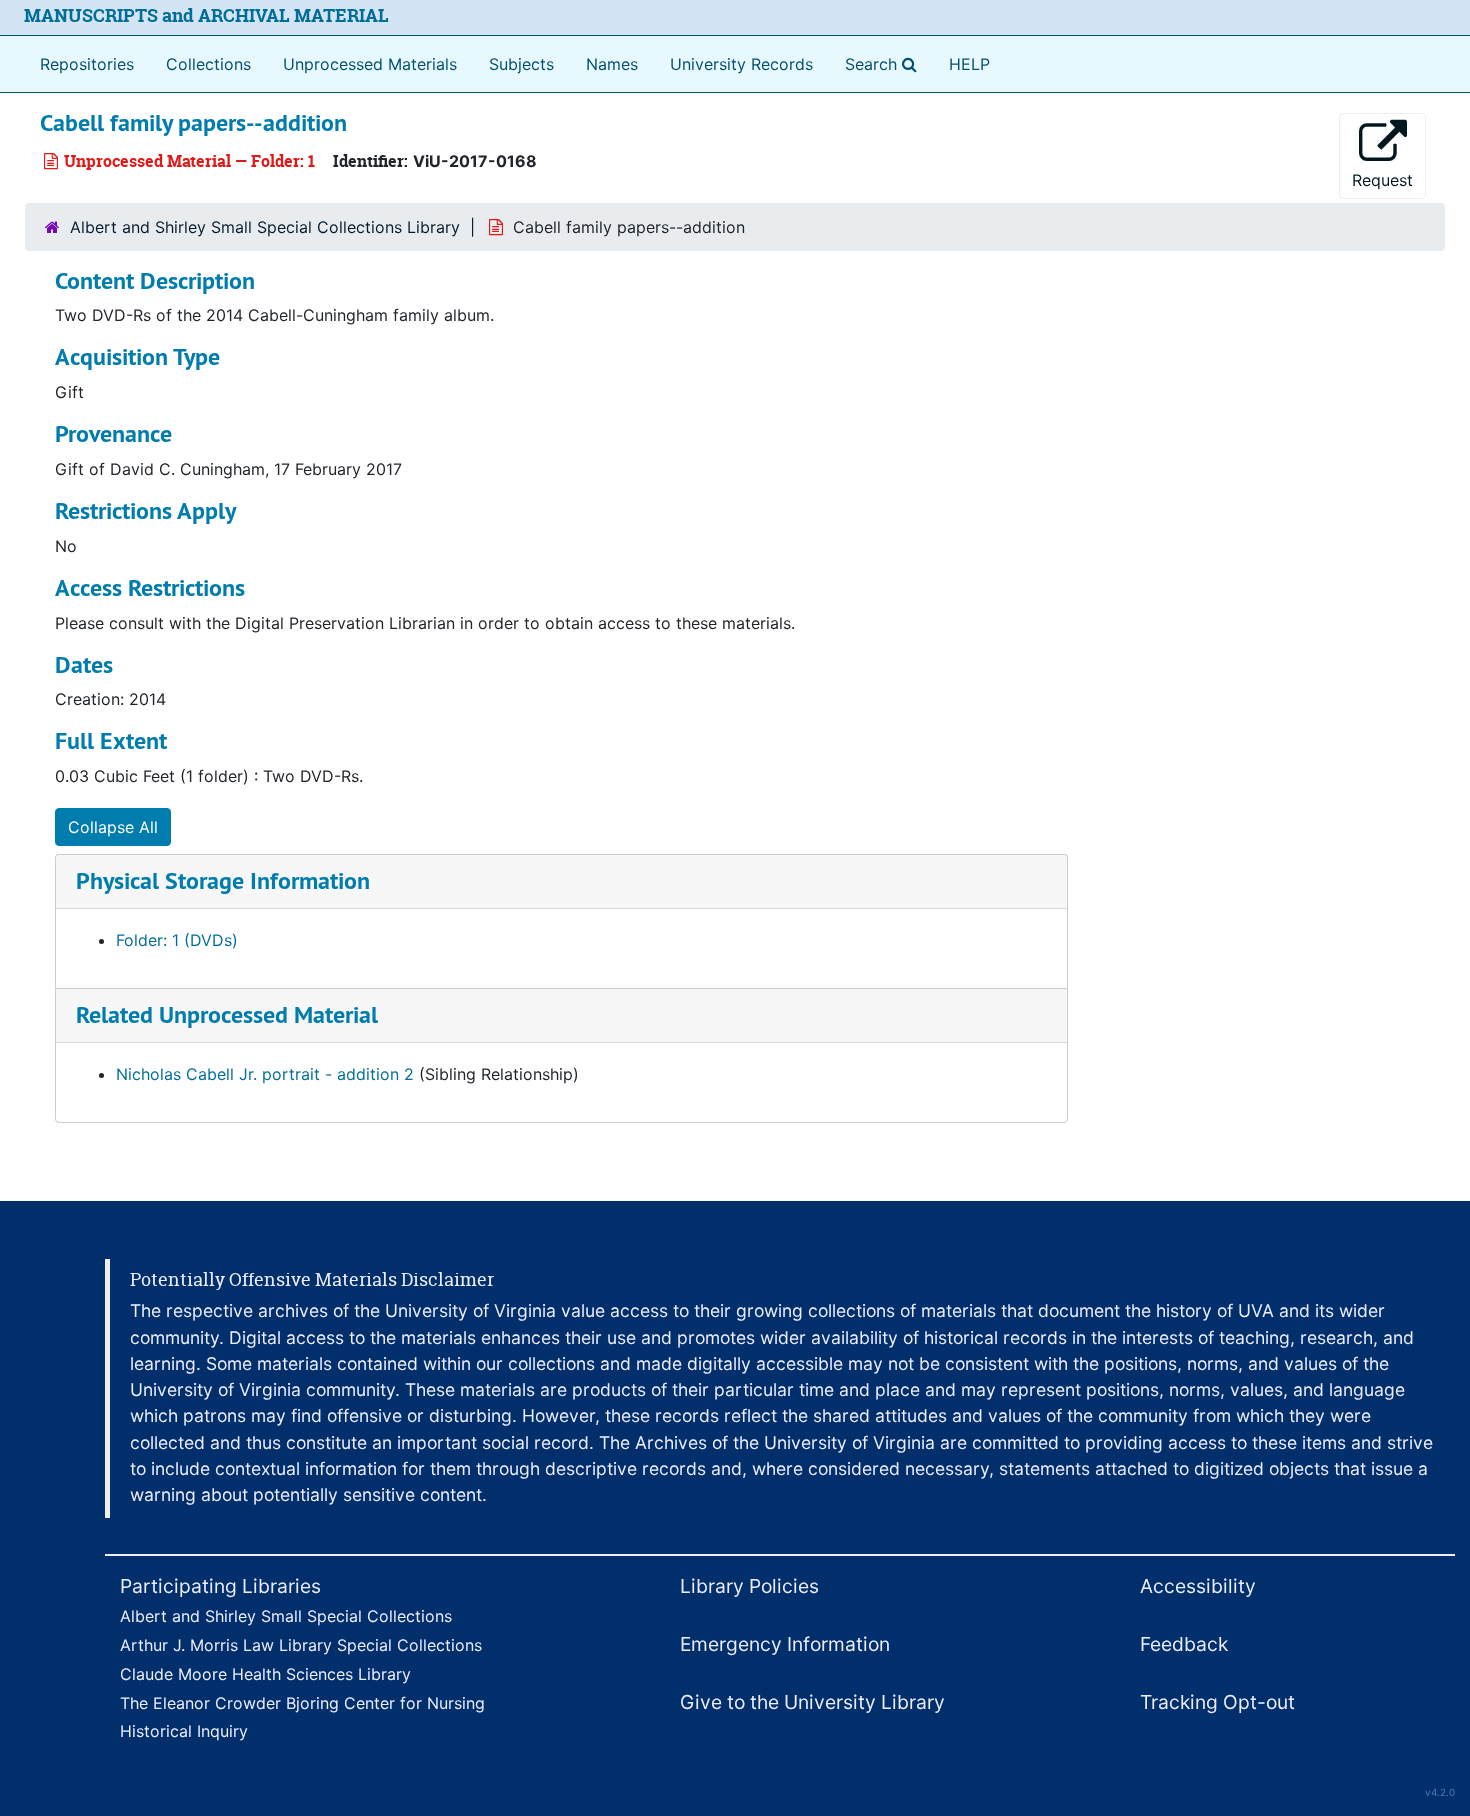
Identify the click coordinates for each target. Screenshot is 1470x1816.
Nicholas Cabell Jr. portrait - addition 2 (265, 1074)
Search (885, 63)
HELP (969, 64)
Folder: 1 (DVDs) (177, 940)
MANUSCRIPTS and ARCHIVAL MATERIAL (206, 15)
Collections (208, 64)
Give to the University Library (812, 1702)
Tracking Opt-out (1217, 1702)
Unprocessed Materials (370, 64)
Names (612, 64)
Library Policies (749, 1586)
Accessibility (1198, 1586)
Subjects (521, 64)
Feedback (1184, 1644)
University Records (741, 64)
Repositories (87, 64)
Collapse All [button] (113, 827)
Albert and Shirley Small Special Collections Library (265, 227)
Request (1382, 180)
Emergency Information (785, 1644)
